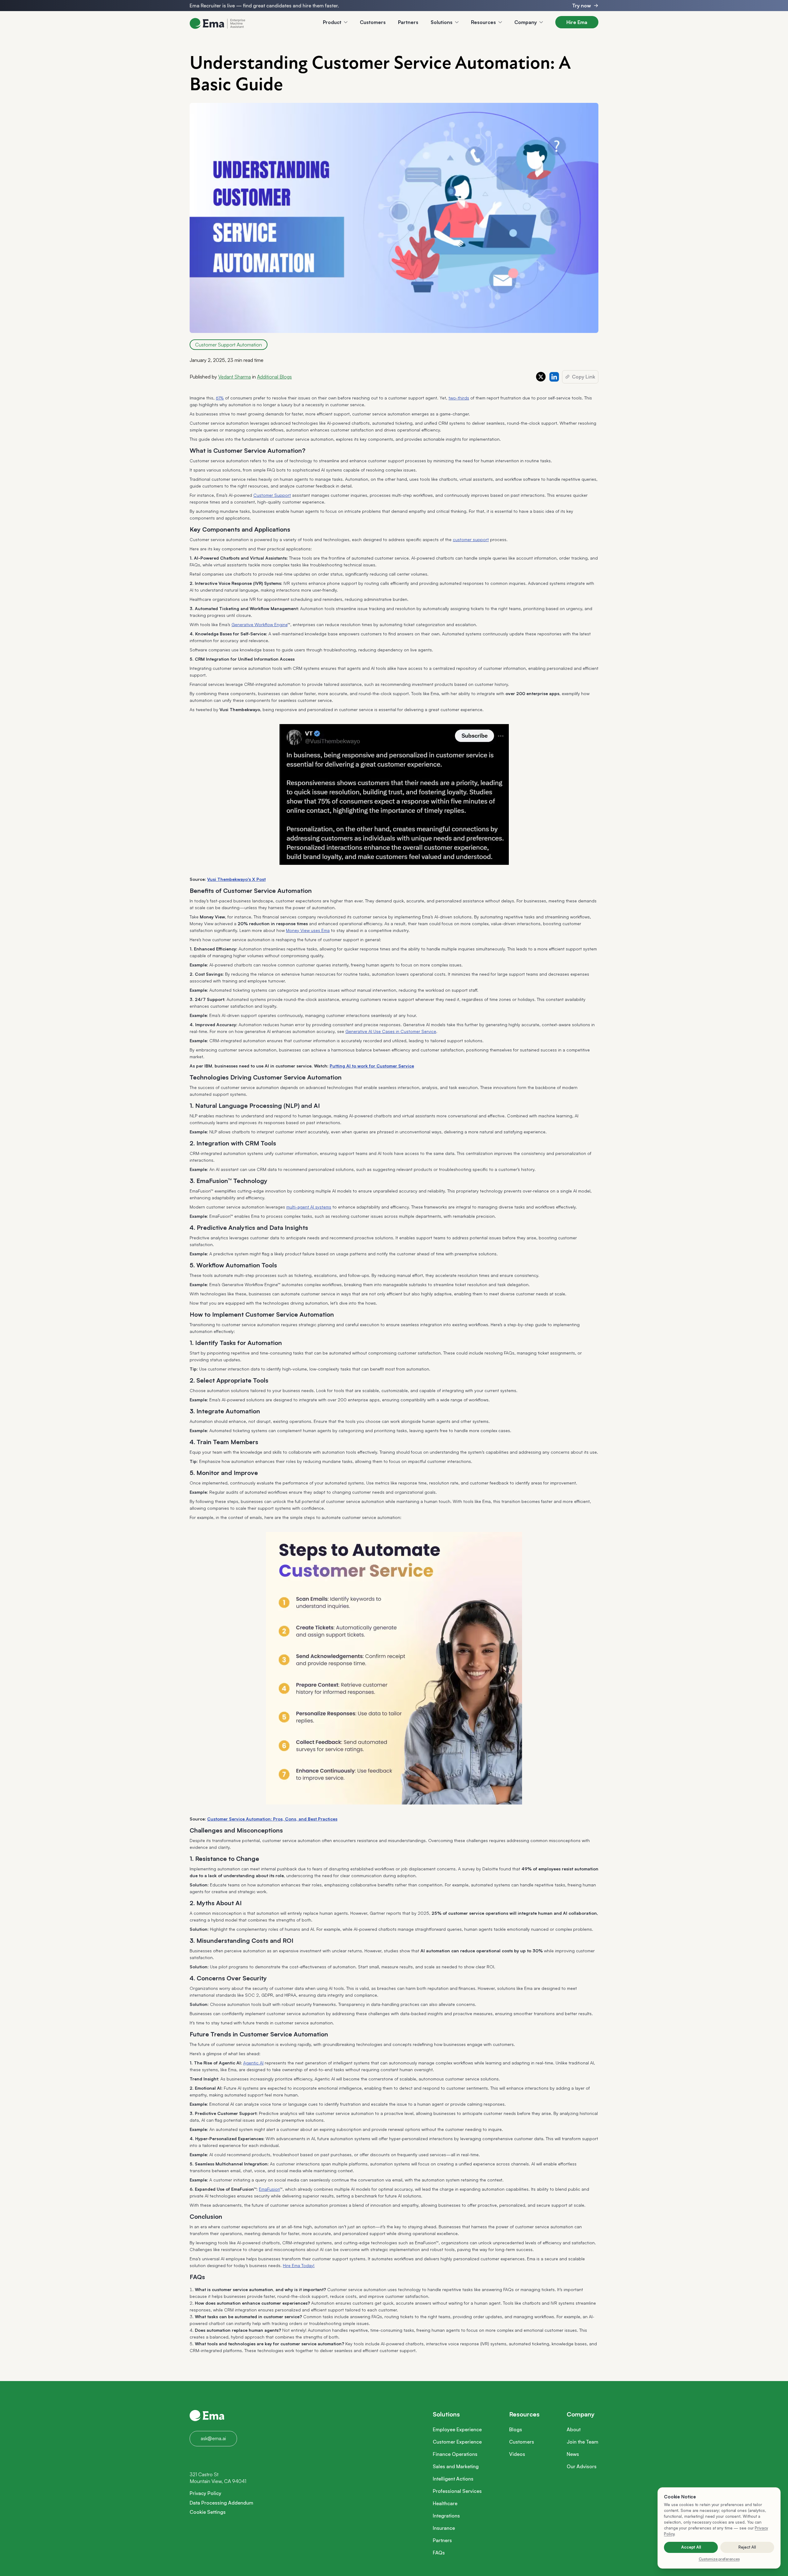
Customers (522, 2442)
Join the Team (583, 2442)
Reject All (747, 2547)
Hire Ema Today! (299, 2265)
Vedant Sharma (235, 377)
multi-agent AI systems (309, 1207)
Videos (517, 2454)
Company (581, 2414)
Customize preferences (719, 2559)
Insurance (444, 2528)
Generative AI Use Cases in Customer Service (391, 1031)
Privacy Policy (205, 2493)
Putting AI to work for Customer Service (372, 1066)
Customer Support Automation (229, 345)
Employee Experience (457, 2429)
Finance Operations (455, 2454)
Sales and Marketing (456, 2466)
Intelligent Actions (453, 2479)
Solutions (446, 2414)
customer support (471, 539)
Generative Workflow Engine (259, 624)
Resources (524, 2414)
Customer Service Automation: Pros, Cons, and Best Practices (272, 1819)
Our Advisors (582, 2466)
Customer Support (272, 495)
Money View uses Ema (308, 930)
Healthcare (445, 2503)
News (573, 2454)
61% (220, 398)
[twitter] (541, 377)
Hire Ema (577, 22)
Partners (442, 2540)
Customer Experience (457, 2442)
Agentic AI (253, 2063)
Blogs (516, 2429)
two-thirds (459, 398)
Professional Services (457, 2491)
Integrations (446, 2516)
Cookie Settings (208, 2512)
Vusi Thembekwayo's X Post (236, 879)
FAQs (439, 2553)
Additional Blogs (274, 377)
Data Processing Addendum (221, 2503)
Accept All (691, 2547)
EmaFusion (269, 2189)
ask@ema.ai (213, 2438)
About (574, 2429)
